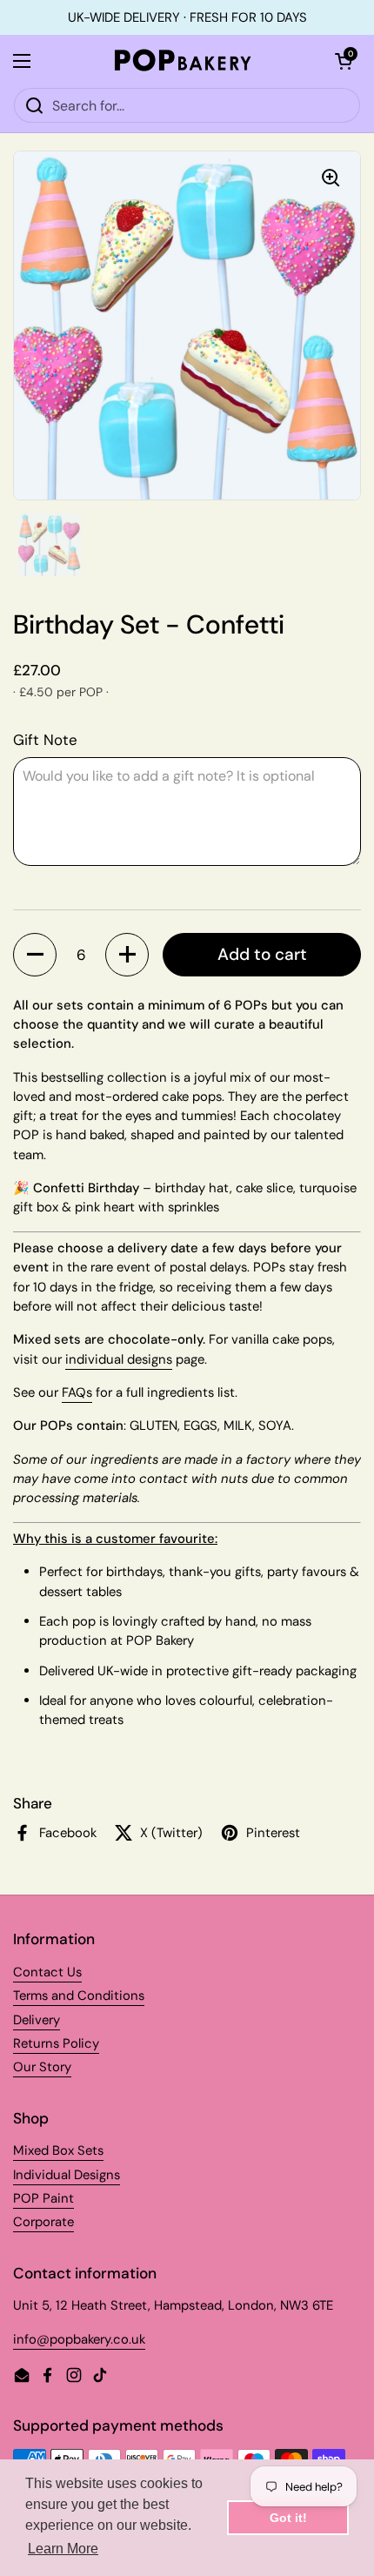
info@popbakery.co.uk (79, 2339)
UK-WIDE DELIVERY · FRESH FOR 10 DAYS (187, 18)
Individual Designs (67, 2175)
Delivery (37, 2020)
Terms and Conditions (79, 1996)
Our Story (42, 2067)
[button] (35, 955)
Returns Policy (56, 2043)
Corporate (43, 2222)
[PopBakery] (183, 61)
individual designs (119, 1359)
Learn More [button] (63, 2549)
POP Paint (43, 2198)
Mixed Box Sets (58, 2150)
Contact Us (47, 1972)
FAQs (77, 1392)
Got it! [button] (288, 2518)
